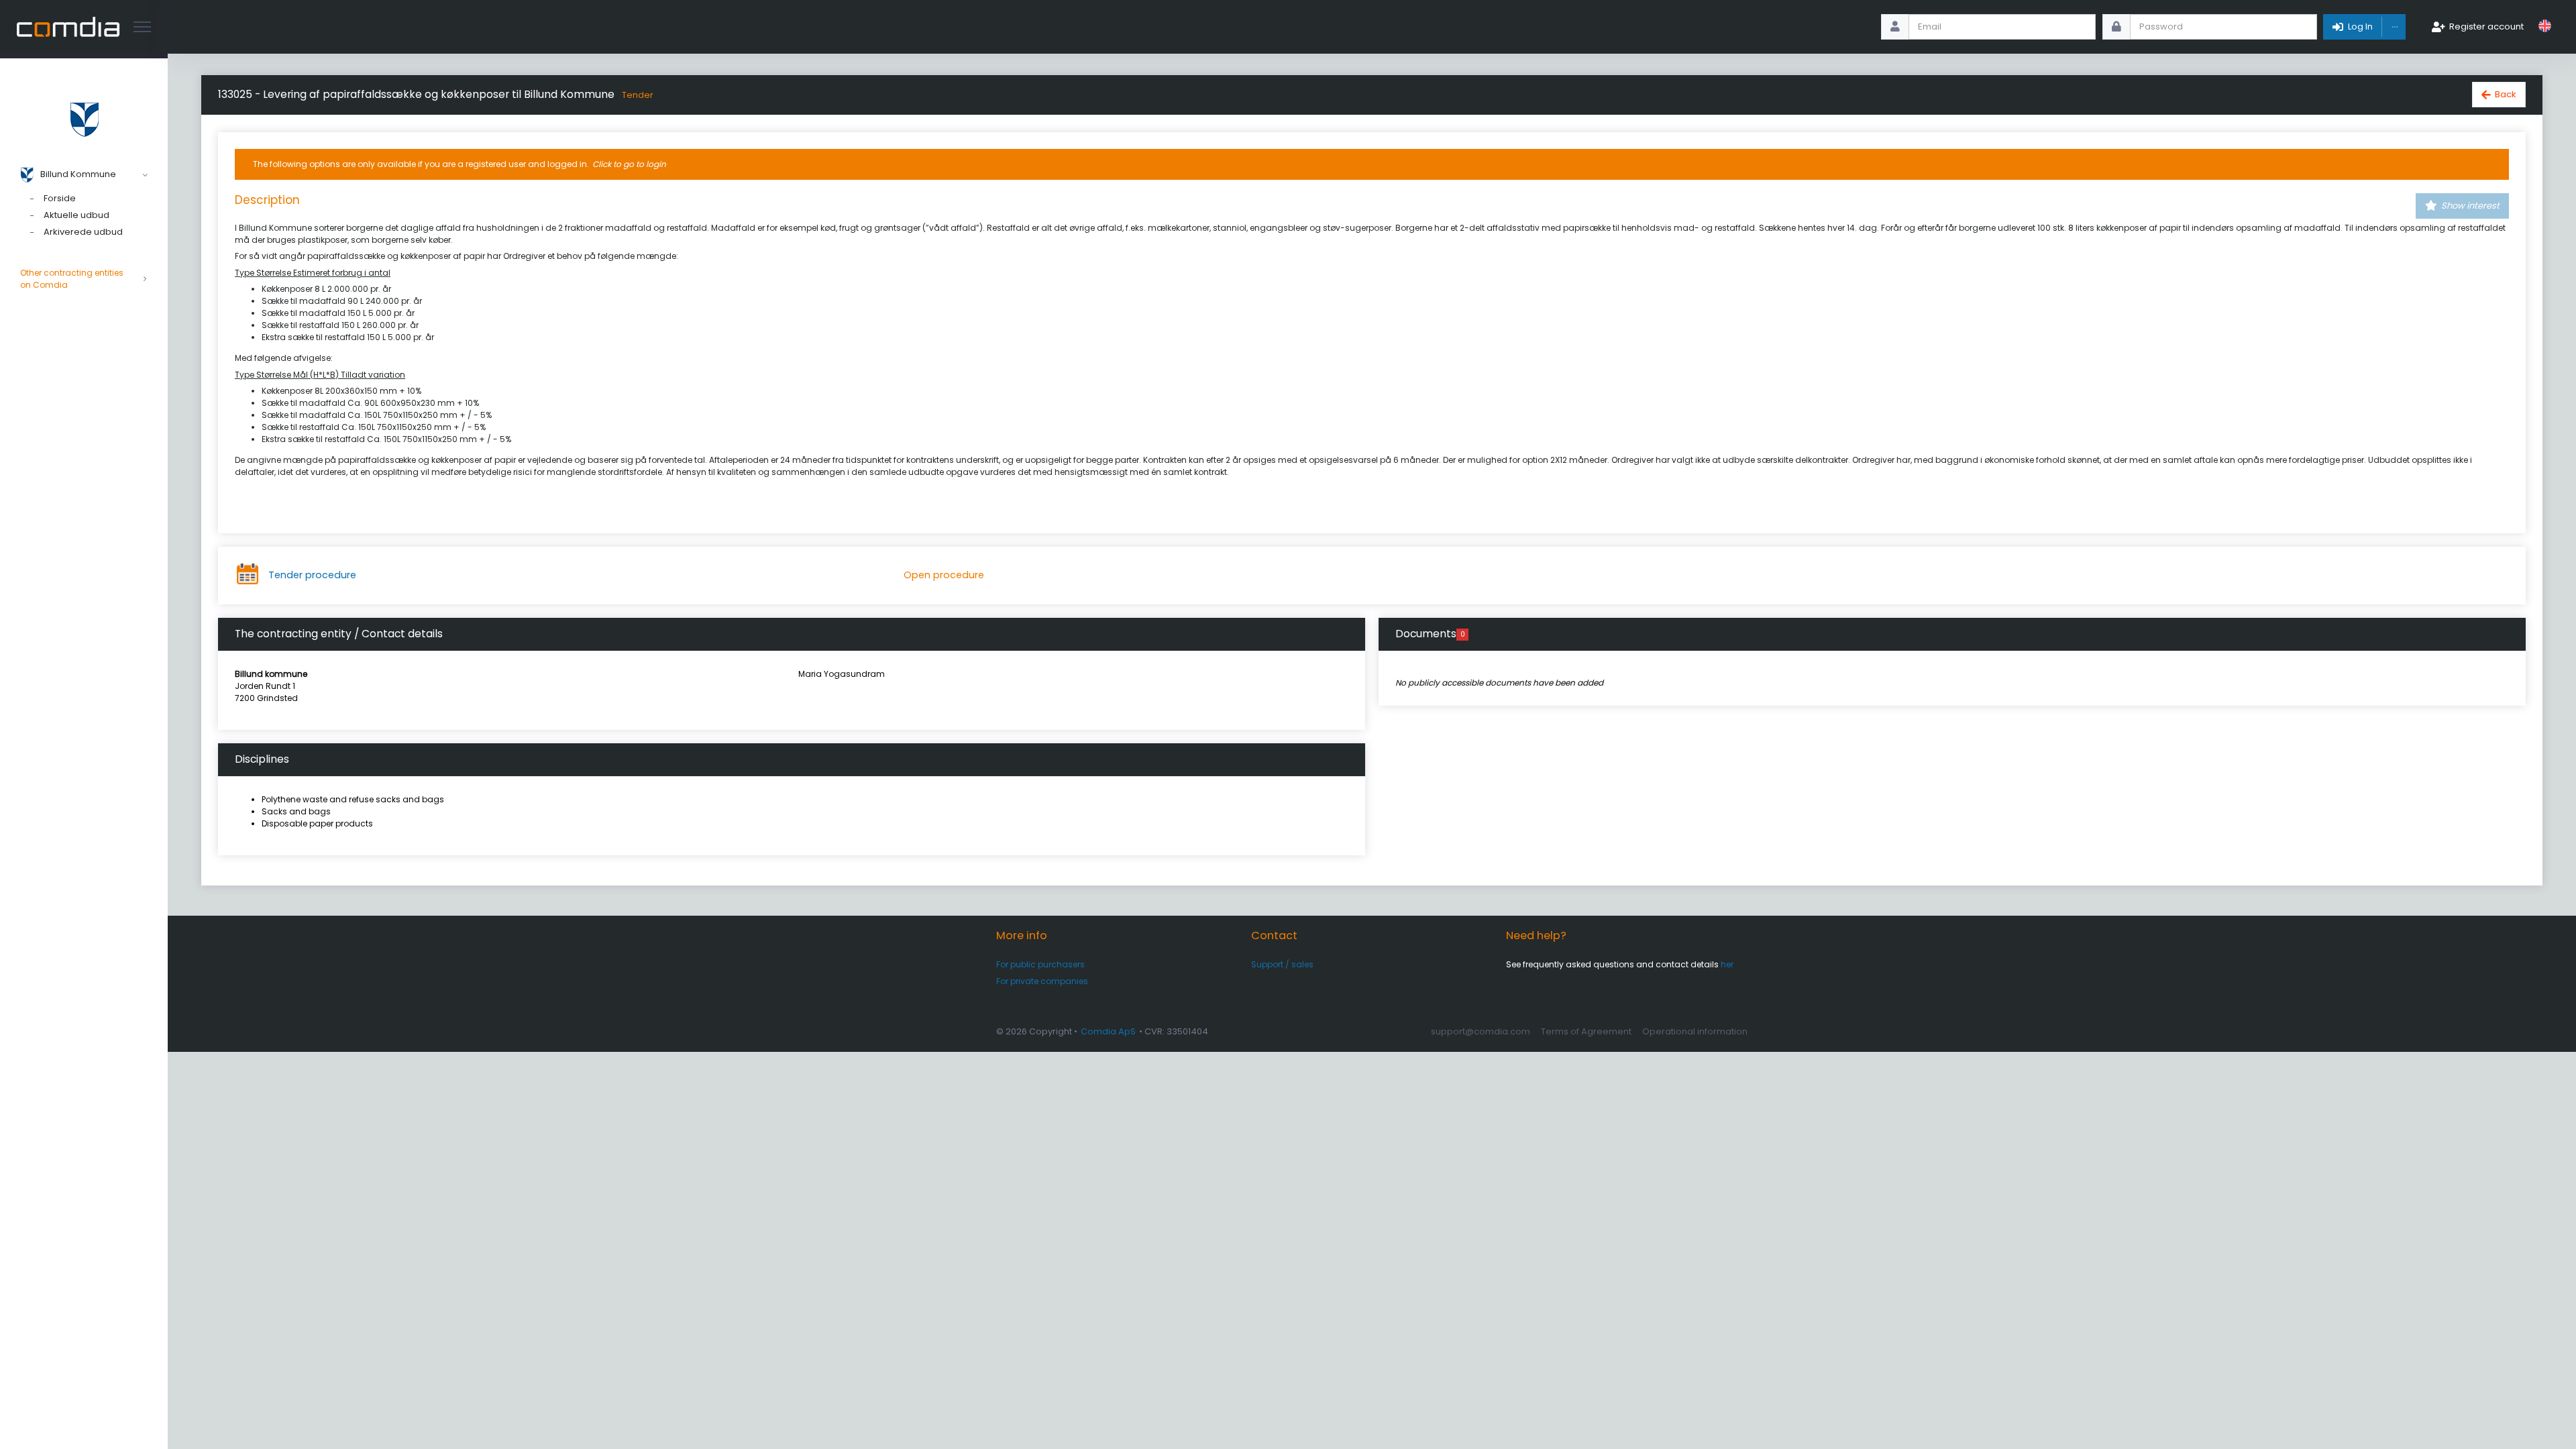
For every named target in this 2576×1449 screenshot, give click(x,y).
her (1727, 964)
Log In (2360, 26)
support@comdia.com (1481, 1031)
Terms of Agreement (1586, 1031)
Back (2506, 94)
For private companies (1042, 981)
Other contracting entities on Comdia (72, 279)
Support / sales (1282, 964)
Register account (2486, 26)
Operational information (1695, 1031)
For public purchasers (1040, 964)
